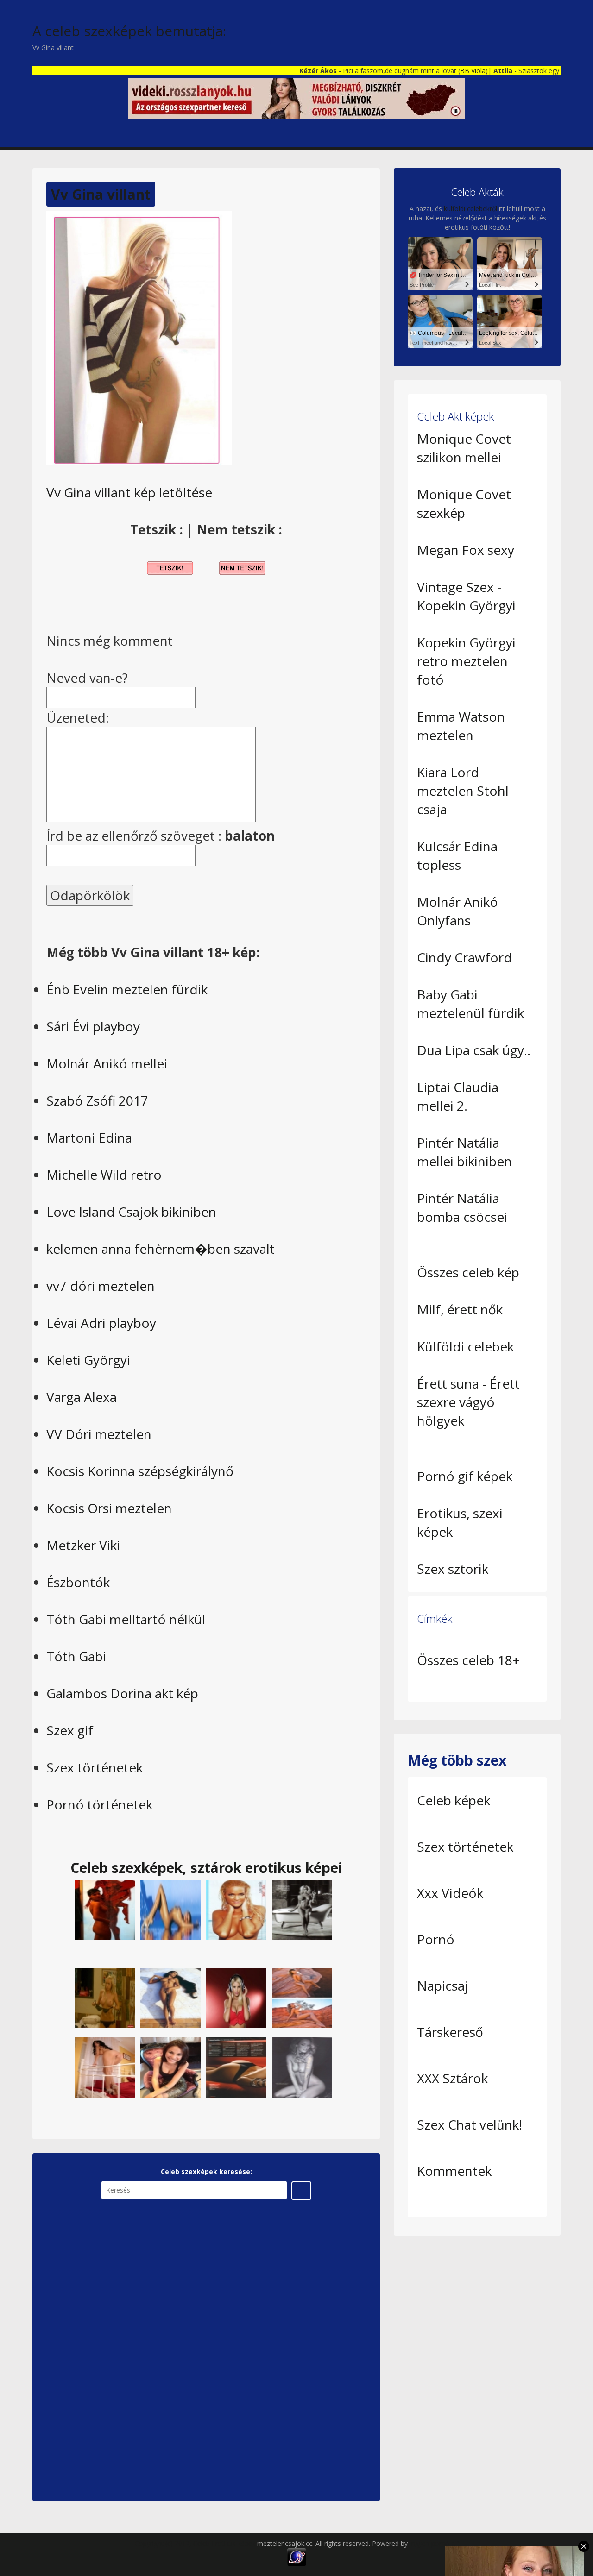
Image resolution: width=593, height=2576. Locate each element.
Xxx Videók (450, 1893)
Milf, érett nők (460, 1309)
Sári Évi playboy (93, 1026)
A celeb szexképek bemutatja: (129, 31)
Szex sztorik (453, 1569)
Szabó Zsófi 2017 (97, 1100)
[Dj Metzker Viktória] (236, 1997)
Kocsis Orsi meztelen (109, 1508)
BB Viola (436, 71)
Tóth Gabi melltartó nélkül (126, 1619)
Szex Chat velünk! (470, 2124)
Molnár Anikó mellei (107, 1063)
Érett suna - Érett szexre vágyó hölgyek (468, 1402)
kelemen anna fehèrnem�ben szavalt (161, 1249)
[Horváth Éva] (170, 1909)
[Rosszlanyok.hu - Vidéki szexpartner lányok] (296, 98)
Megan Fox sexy (466, 550)
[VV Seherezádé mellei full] (105, 1997)
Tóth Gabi (76, 1656)
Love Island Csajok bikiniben (131, 1212)
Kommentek (454, 2171)
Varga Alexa (82, 1397)
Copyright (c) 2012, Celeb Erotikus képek (196, 2543)
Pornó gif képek (465, 1476)
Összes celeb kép (468, 1272)
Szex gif (70, 1730)
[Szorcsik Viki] (302, 1909)
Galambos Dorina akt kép (122, 1693)
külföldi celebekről (470, 209)
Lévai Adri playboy (101, 1323)
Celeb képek (454, 1800)
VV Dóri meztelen (99, 1434)
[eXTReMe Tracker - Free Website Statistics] (297, 2556)
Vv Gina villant (101, 194)
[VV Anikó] (236, 2067)
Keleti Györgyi (88, 1360)
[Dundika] (302, 1997)
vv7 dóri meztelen (101, 1286)
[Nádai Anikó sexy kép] (170, 2067)
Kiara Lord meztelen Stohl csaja (463, 791)
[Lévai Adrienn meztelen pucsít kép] (105, 2067)
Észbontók (78, 1582)
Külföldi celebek (465, 1346)
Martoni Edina (89, 1137)
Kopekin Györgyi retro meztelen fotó (466, 661)
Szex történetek (95, 1767)
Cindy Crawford (464, 957)
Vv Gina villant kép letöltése (129, 492)
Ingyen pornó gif (434, 2543)
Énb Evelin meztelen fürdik (127, 989)
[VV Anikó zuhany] (105, 1909)
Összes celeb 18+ (468, 1660)
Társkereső (450, 2032)
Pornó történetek (99, 1804)
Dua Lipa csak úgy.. (474, 1050)
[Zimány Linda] (236, 1909)
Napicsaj (443, 1985)
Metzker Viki (83, 1545)
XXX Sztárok (452, 2078)
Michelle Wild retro (104, 1175)
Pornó (436, 1939)
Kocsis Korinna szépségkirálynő (140, 1471)
